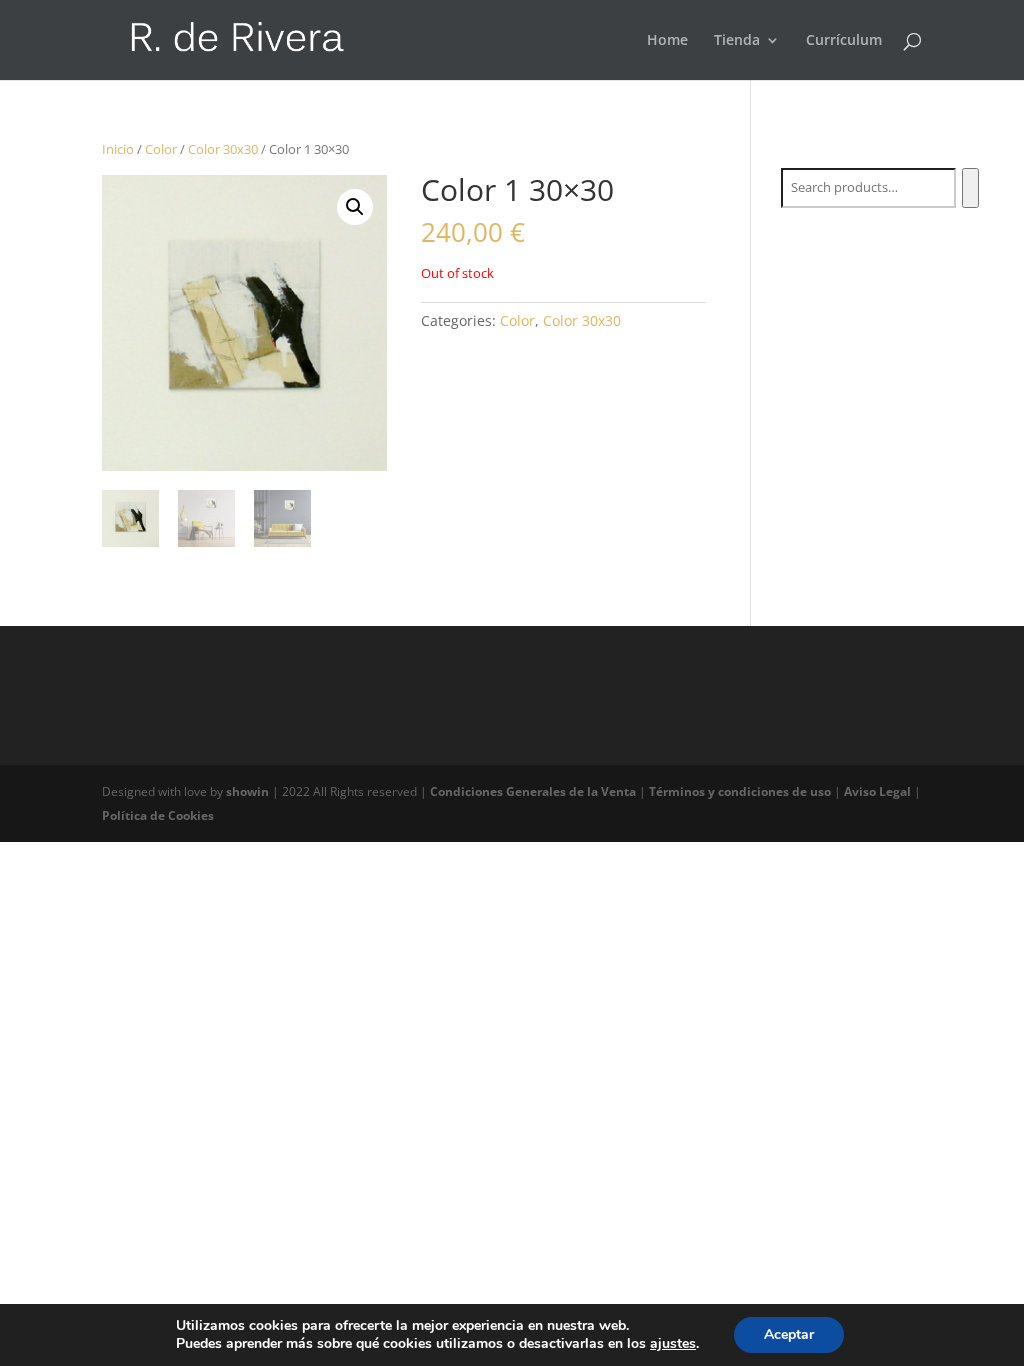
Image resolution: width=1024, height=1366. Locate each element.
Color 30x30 (223, 149)
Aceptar (789, 1334)
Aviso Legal (879, 791)
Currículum (844, 41)
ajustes (673, 1344)
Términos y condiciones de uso (741, 791)
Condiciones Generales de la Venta (534, 791)
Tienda (737, 41)
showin (249, 791)
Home (667, 41)
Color (161, 149)
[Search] (970, 188)
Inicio (118, 149)
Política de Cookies (158, 815)
